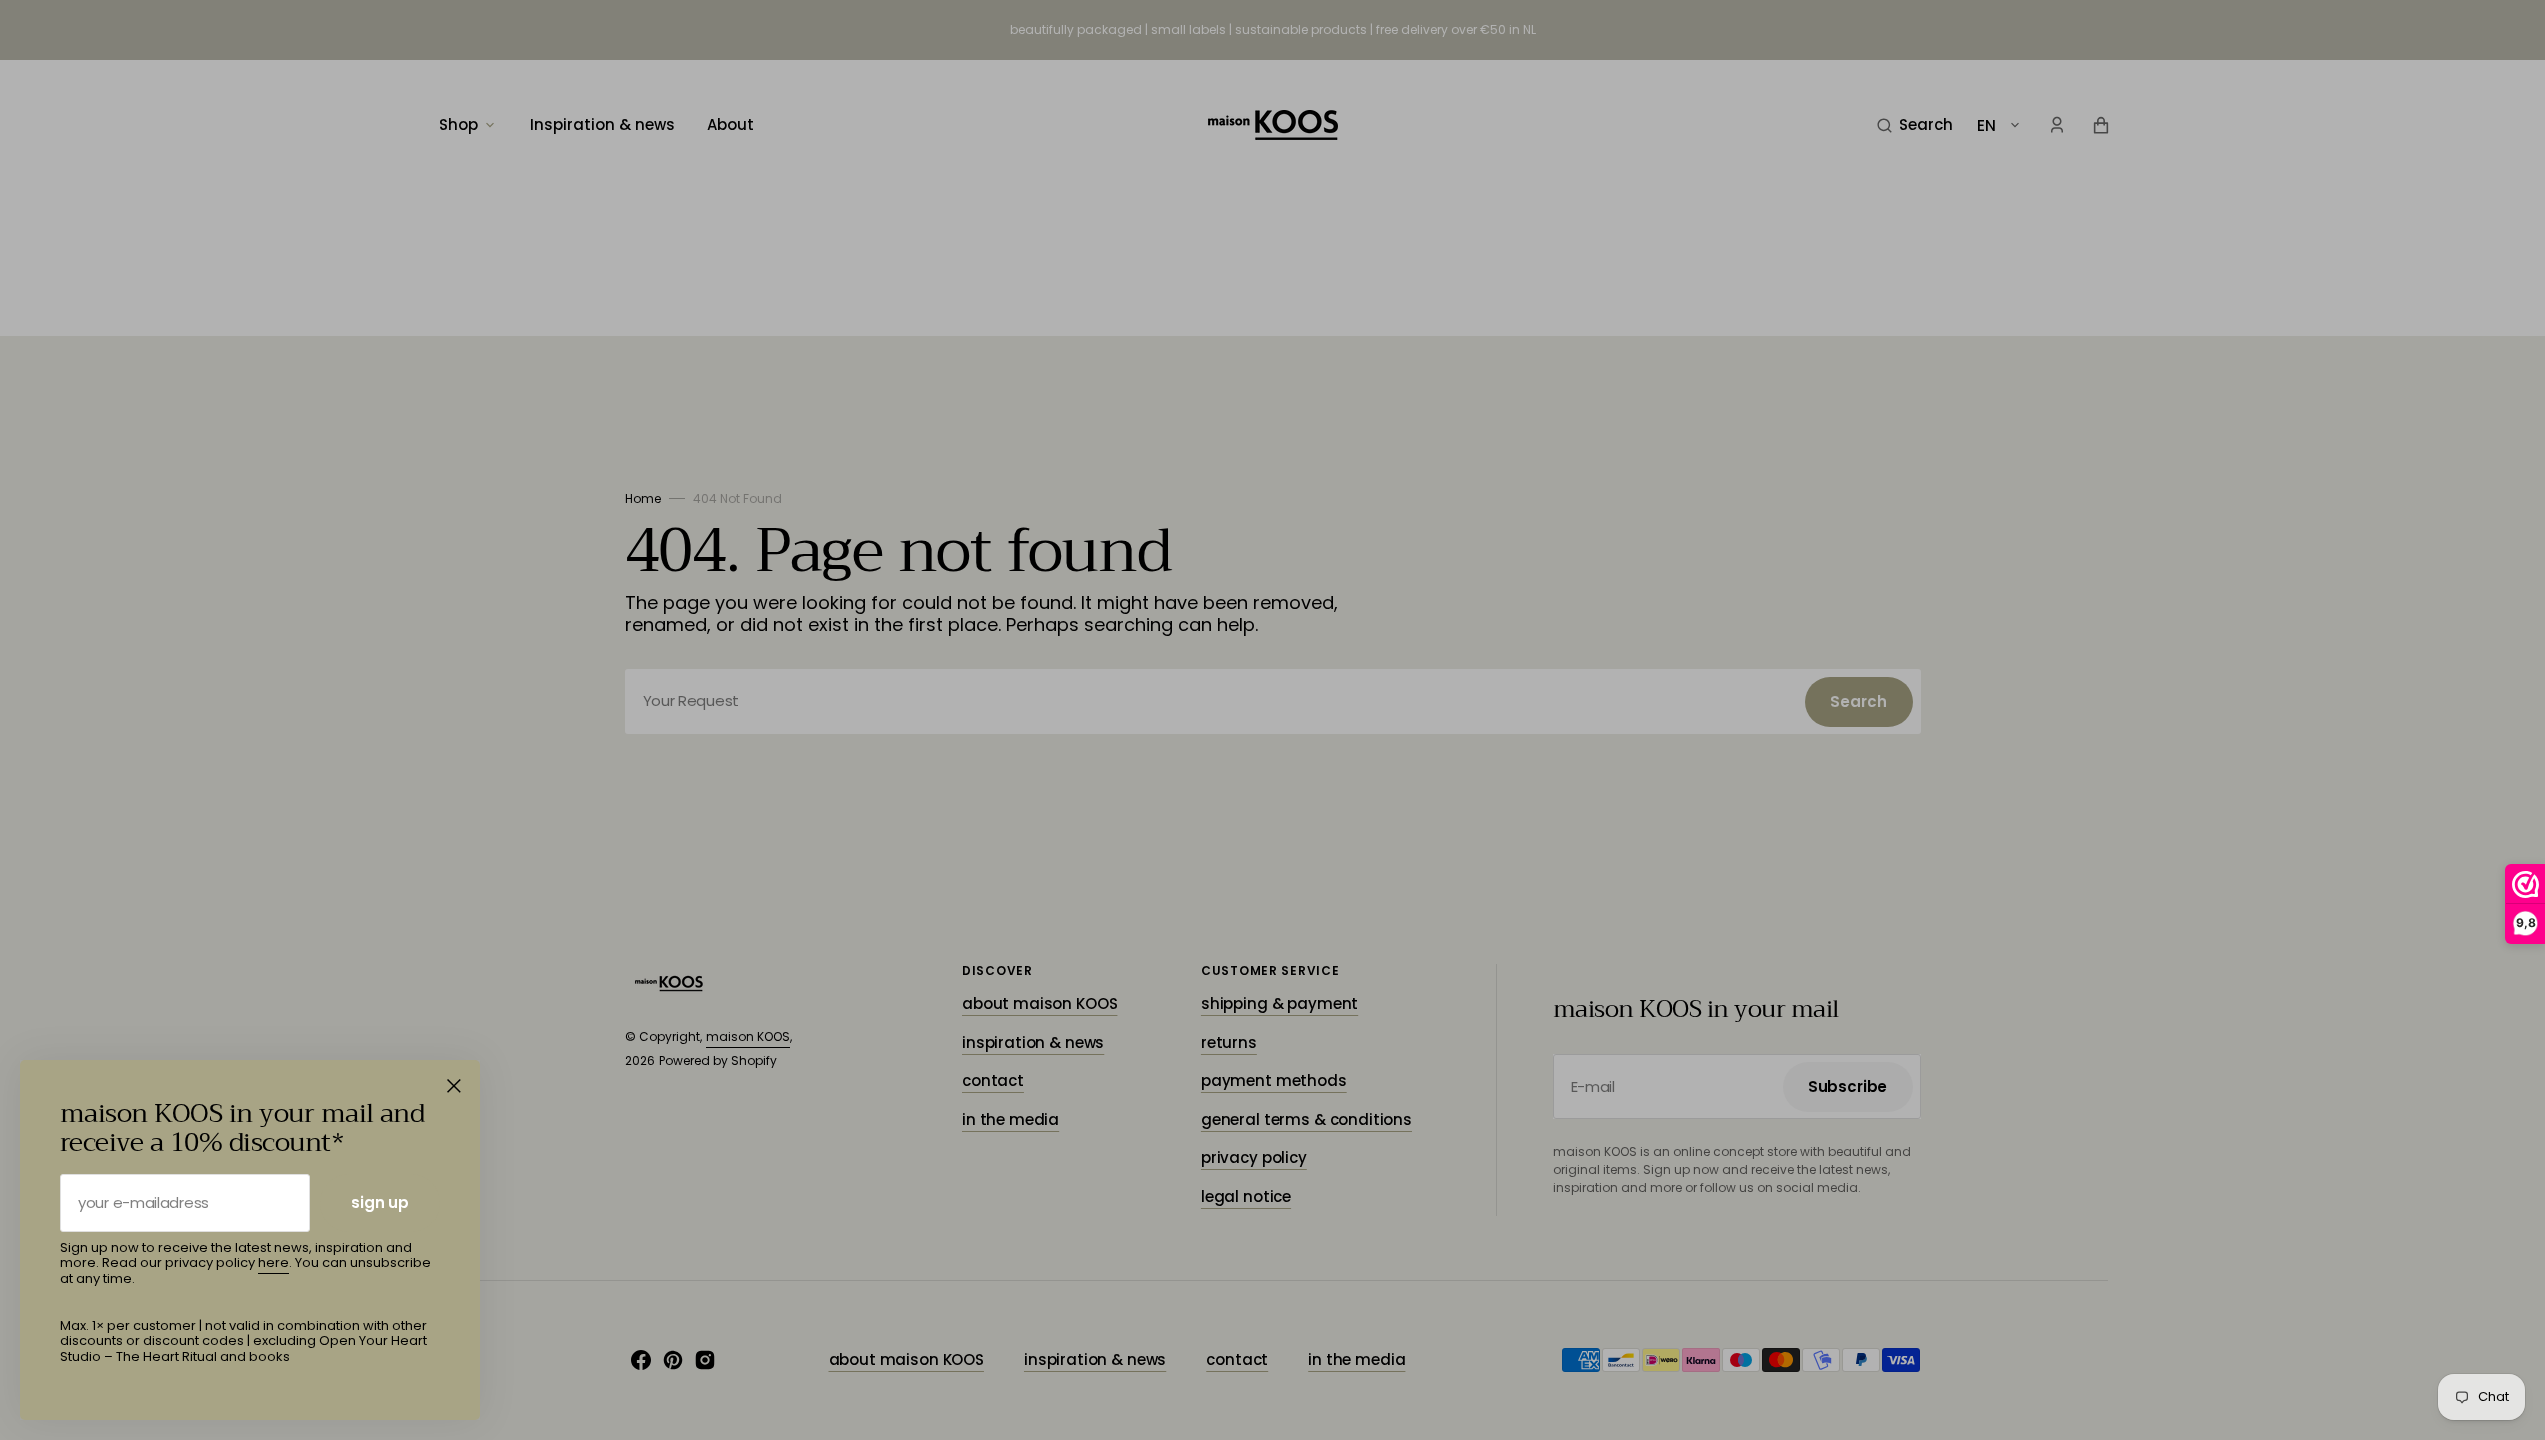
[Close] (454, 1086)
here (273, 1262)
